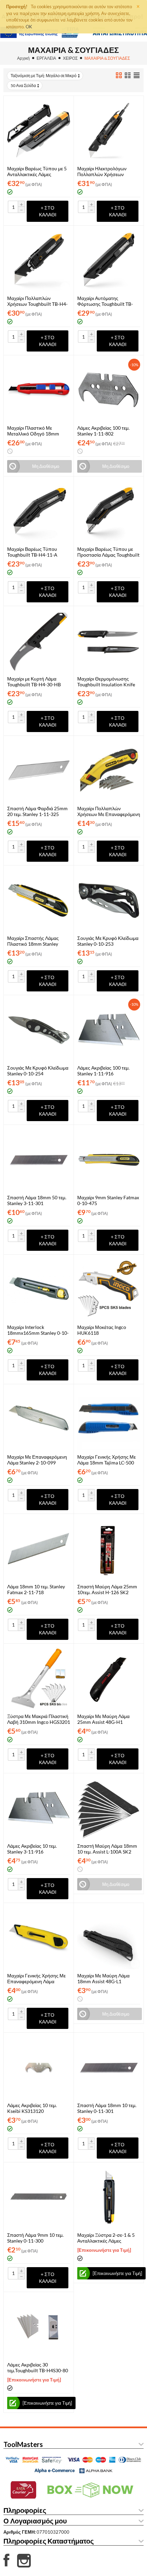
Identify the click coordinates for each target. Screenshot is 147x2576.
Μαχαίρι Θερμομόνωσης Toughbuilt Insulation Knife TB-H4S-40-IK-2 (106, 682)
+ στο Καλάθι (48, 211)
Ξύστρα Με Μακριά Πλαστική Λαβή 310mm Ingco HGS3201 (39, 1719)
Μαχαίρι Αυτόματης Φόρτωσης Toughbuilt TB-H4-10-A (105, 301)
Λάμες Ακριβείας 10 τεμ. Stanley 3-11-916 (32, 1849)
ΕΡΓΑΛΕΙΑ (46, 58)
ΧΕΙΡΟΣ (70, 58)
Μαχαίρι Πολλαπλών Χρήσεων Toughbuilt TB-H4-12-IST (37, 301)
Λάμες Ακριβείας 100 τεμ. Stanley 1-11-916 (103, 1071)
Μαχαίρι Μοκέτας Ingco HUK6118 (102, 1330)
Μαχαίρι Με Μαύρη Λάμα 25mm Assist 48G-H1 (103, 1719)
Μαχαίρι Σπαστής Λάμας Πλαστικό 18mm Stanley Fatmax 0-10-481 (33, 941)
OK (29, 27)
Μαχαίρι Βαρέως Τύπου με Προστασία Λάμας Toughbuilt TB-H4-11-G (108, 552)
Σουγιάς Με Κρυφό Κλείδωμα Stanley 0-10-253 (108, 941)
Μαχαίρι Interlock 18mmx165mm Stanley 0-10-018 (38, 1330)
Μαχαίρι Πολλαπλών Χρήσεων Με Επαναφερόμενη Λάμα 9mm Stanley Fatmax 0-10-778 (109, 811)
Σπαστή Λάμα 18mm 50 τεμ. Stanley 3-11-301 (37, 1200)
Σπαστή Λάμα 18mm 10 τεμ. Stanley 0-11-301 (107, 2108)
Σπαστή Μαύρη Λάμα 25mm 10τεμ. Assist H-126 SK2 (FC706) (107, 1589)
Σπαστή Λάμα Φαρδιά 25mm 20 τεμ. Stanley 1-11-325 (37, 811)
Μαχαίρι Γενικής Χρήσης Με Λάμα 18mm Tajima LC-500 (106, 1460)
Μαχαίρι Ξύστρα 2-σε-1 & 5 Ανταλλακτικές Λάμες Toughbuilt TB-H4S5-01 (106, 2238)
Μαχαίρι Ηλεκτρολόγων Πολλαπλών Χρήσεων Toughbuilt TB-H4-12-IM (104, 171)
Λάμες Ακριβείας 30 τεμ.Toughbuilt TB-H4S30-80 (38, 2367)
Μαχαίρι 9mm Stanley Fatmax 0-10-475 (108, 1200)
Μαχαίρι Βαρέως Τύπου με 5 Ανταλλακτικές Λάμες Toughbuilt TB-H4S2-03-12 (37, 171)
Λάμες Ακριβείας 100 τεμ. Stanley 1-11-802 (103, 431)
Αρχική (23, 58)
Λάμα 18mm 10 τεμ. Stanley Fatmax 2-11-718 (36, 1589)
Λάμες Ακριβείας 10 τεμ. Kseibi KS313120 (32, 2108)
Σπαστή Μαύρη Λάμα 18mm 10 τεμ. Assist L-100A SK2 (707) (107, 1849)
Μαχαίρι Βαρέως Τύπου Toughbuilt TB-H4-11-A (32, 552)
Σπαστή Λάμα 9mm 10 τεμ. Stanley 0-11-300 (35, 2238)
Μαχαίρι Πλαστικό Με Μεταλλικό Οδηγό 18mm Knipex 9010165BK (33, 431)
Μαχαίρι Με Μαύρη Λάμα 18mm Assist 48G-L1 (103, 1978)
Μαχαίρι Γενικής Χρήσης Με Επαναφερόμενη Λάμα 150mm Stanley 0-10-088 (36, 1978)
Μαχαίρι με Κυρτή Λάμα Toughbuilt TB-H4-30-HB (34, 682)
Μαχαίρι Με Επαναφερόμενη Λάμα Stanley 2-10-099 (37, 1460)
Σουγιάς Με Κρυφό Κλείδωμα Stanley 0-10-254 (38, 1071)
